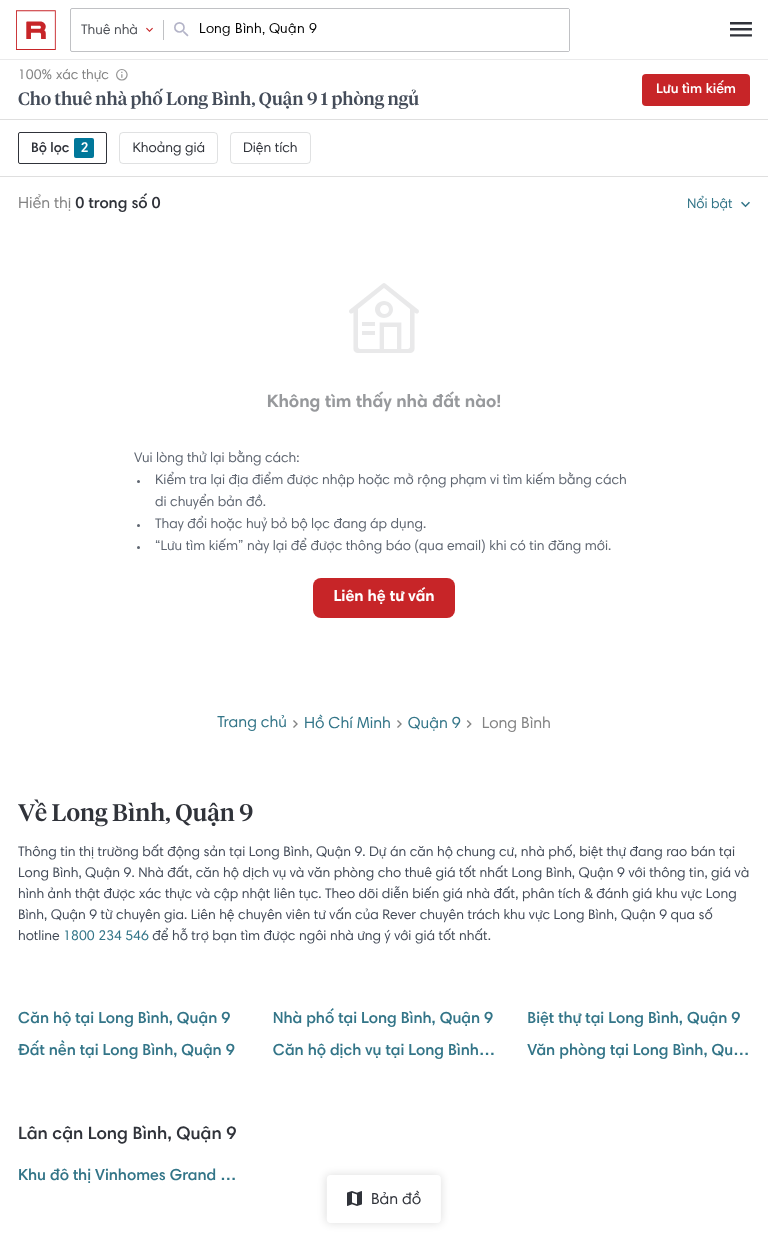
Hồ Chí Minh (347, 725)
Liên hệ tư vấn (383, 598)
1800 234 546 (106, 937)
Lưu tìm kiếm (696, 90)
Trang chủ (252, 724)
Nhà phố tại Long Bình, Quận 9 (383, 1020)
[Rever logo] (36, 30)
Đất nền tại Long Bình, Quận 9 (126, 1052)
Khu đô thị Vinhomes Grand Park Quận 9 (129, 1177)
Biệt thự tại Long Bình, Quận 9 (633, 1020)
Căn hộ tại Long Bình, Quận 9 (124, 1020)
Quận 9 (434, 725)
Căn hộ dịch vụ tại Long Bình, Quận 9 (384, 1052)
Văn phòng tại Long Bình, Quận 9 (638, 1052)
